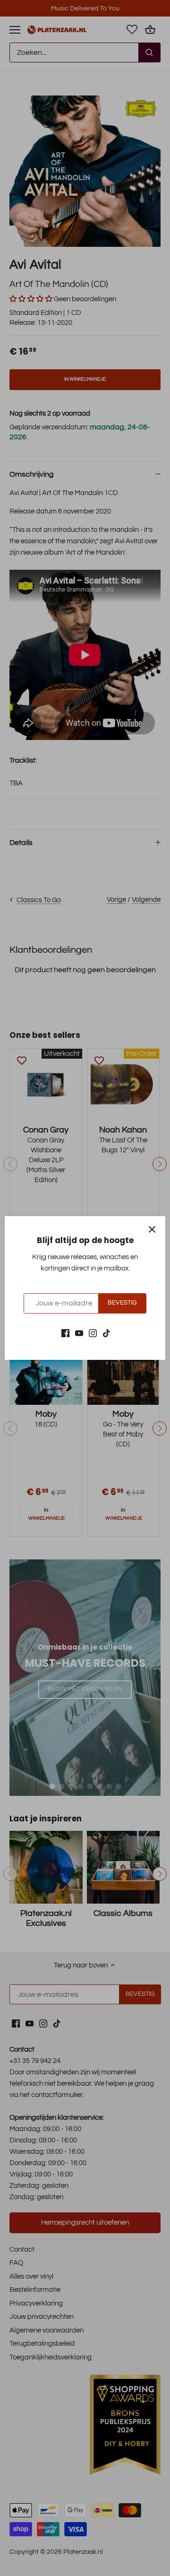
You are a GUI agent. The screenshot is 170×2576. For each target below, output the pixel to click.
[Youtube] (79, 1333)
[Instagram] (93, 1333)
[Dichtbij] (152, 1229)
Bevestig (122, 1303)
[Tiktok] (106, 1333)
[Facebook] (65, 1333)
